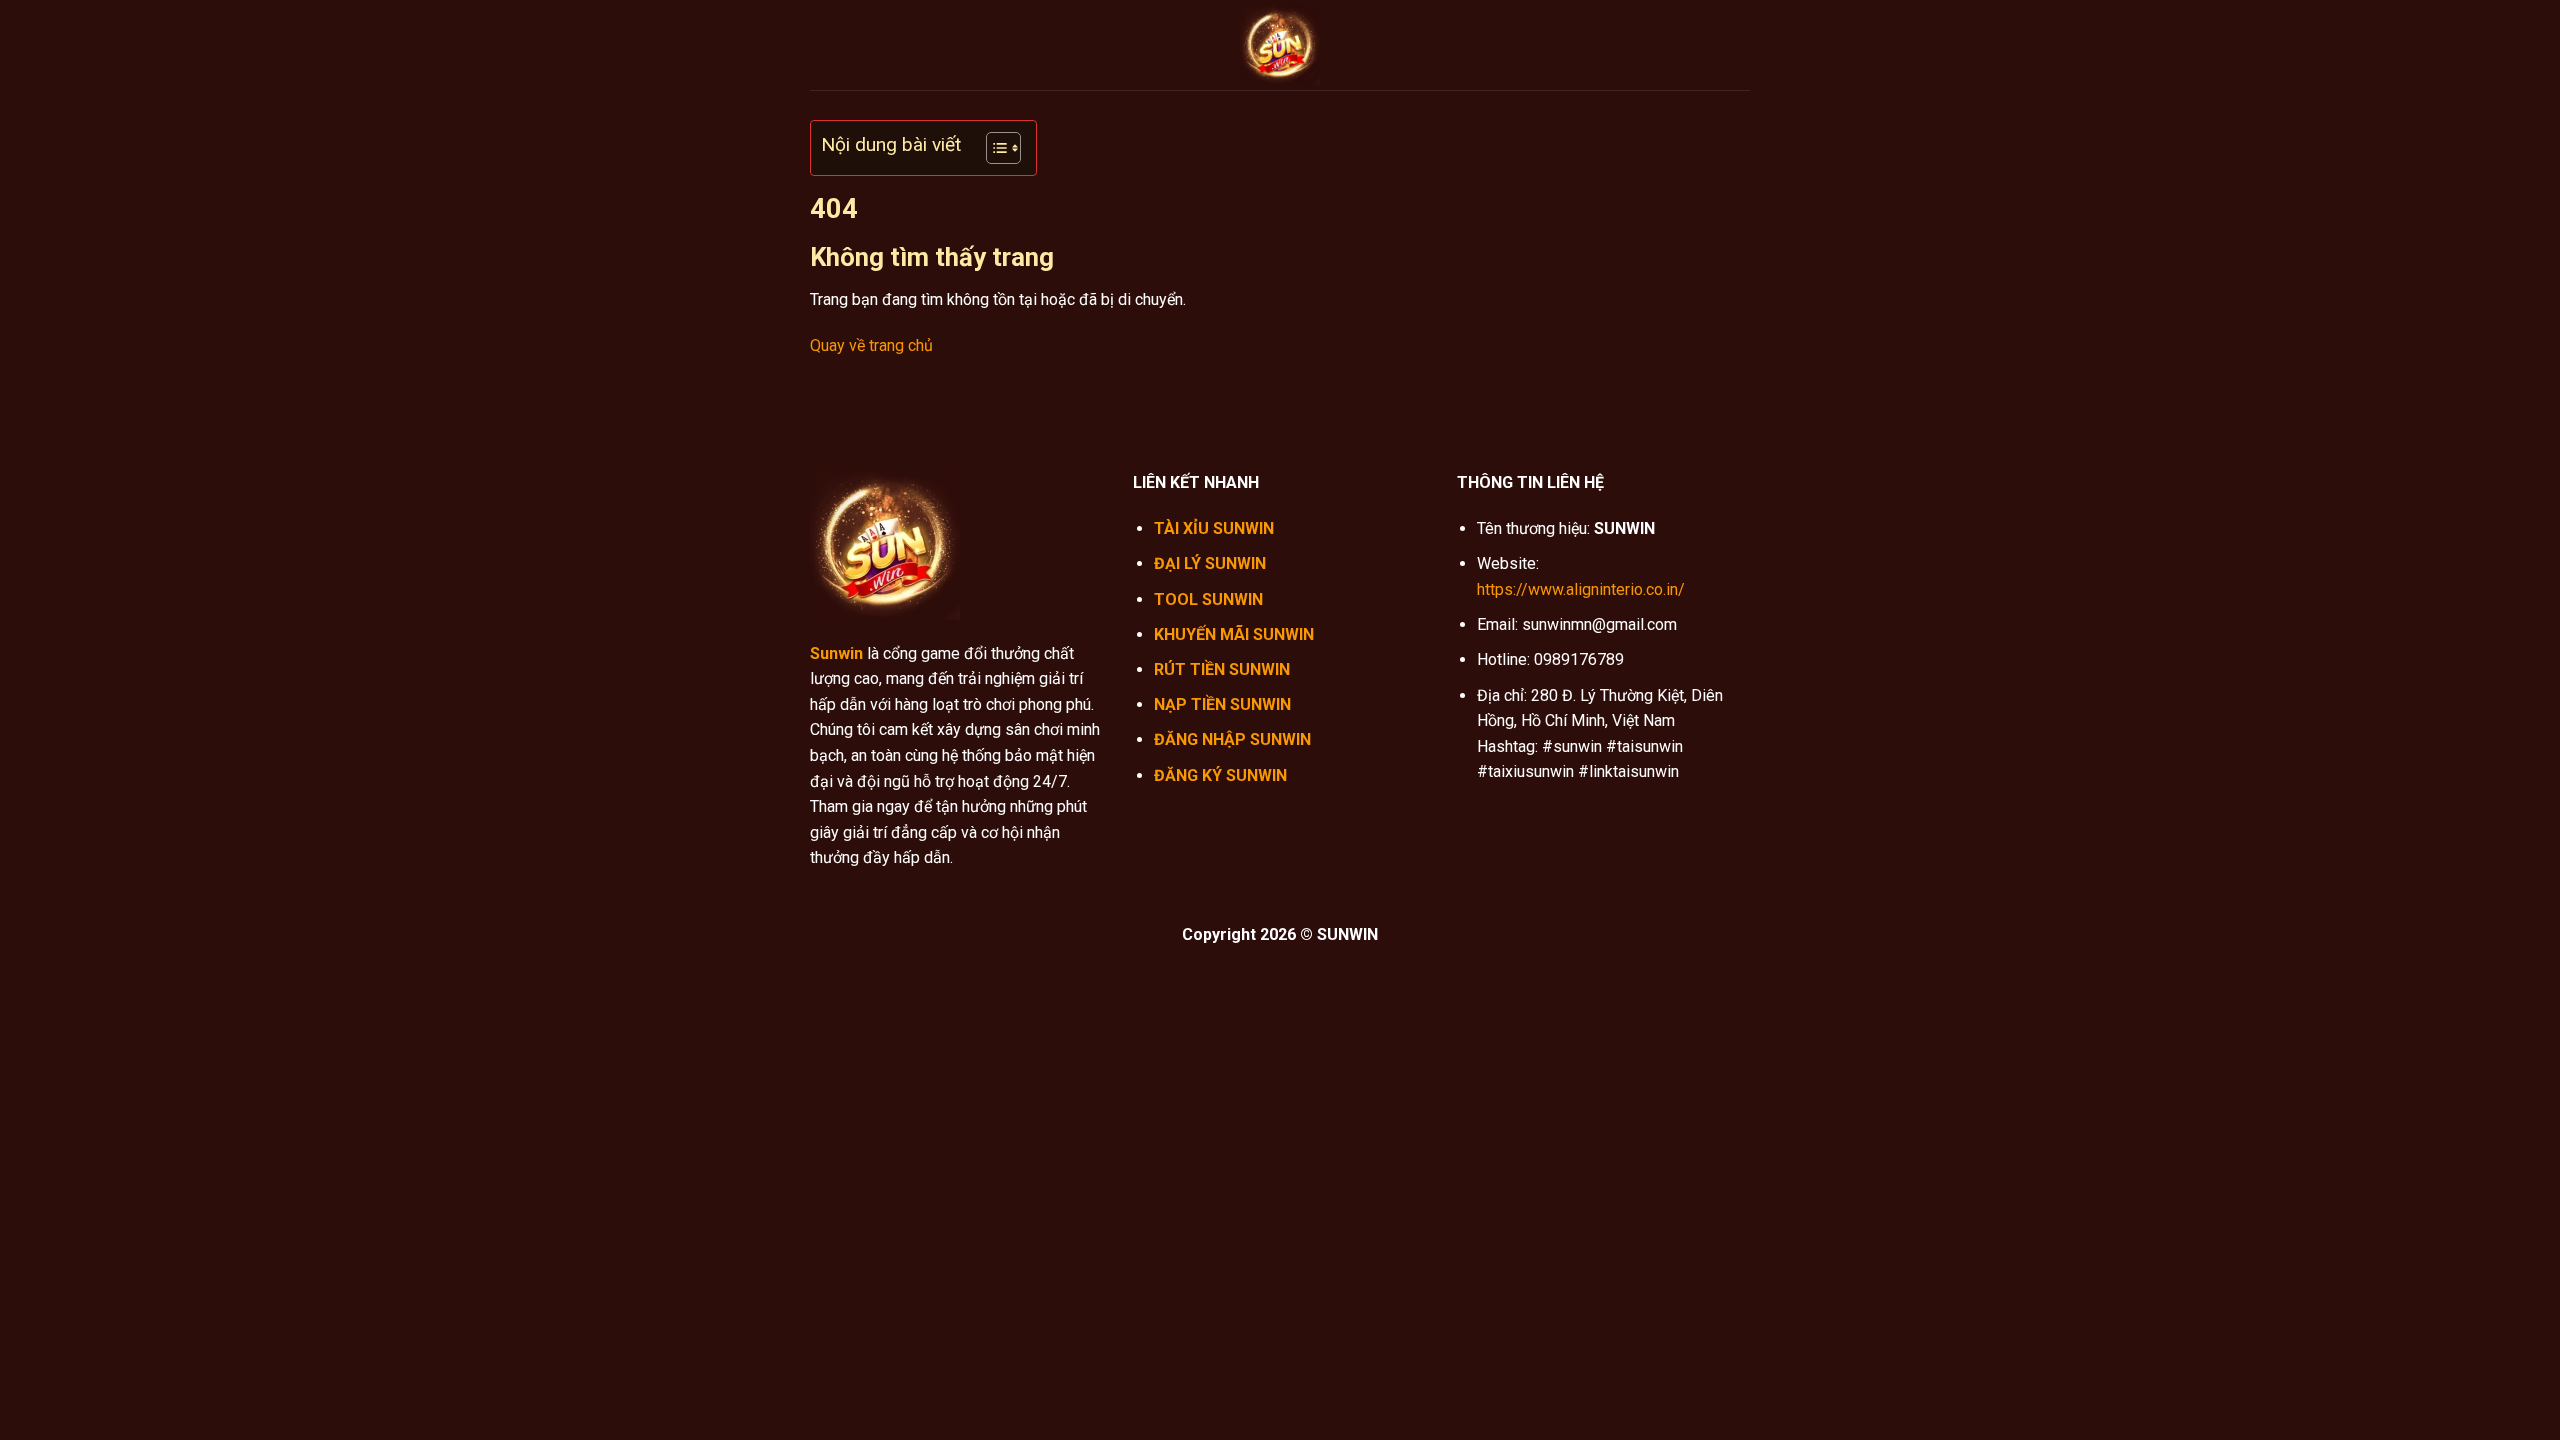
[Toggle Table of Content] (993, 148)
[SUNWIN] (1280, 45)
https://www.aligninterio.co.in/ (1581, 589)
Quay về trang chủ (871, 345)
